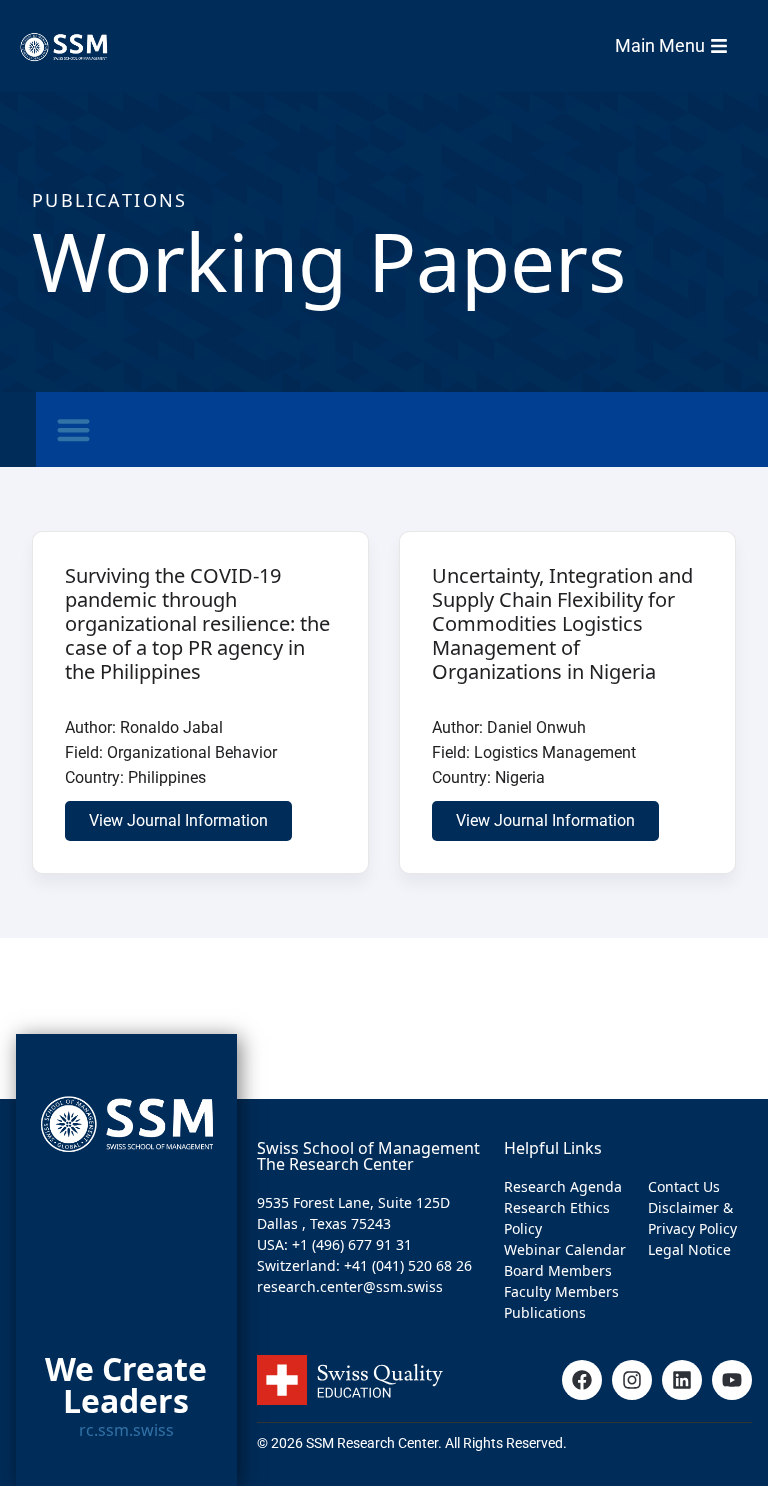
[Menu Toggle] (73, 429)
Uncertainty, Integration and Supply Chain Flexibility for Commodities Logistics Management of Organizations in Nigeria (562, 623)
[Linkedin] (682, 1380)
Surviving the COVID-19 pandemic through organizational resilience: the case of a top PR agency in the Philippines (197, 623)
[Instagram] (632, 1380)
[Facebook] (582, 1380)
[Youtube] (732, 1380)
